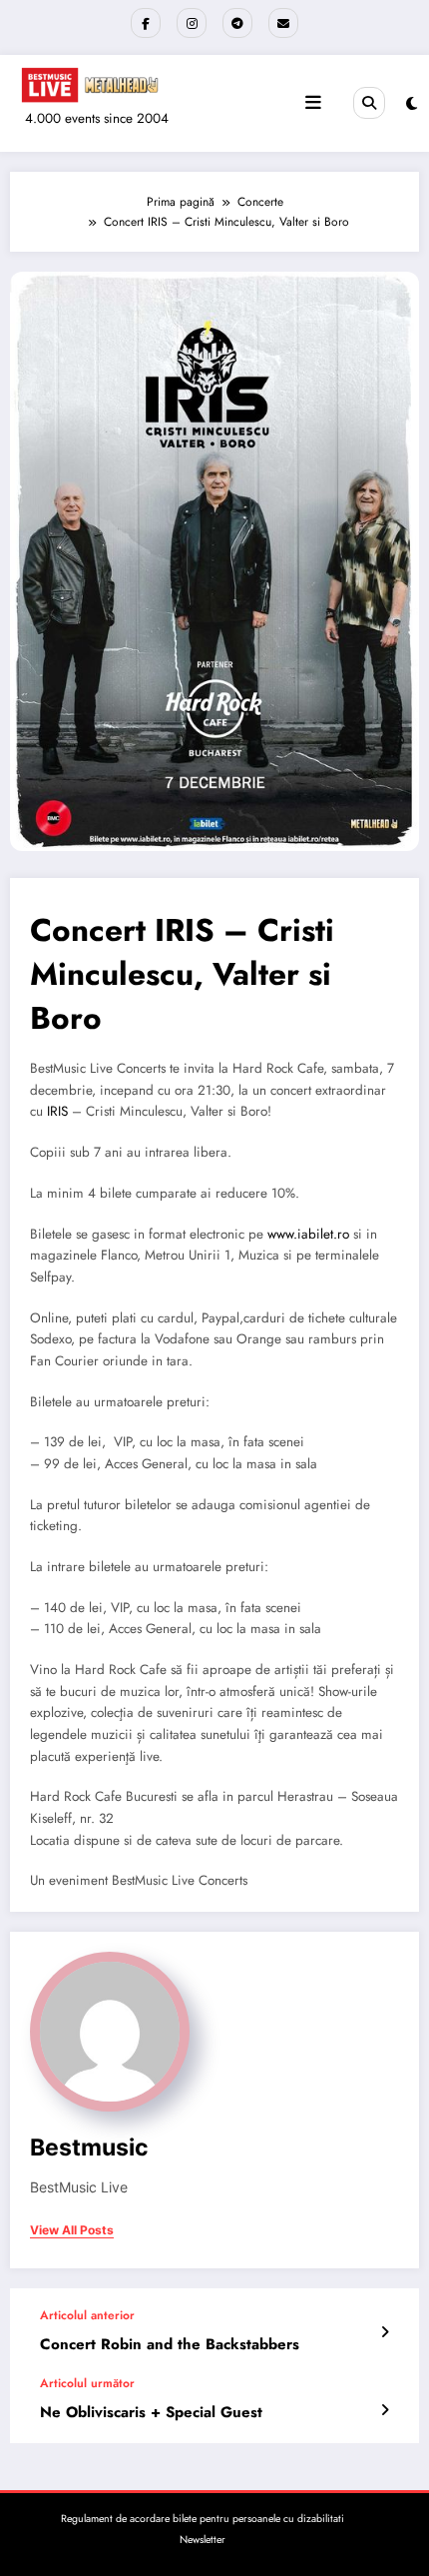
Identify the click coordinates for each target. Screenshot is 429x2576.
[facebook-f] (146, 23)
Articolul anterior (87, 2315)
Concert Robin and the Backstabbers (170, 2345)
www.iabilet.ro (308, 1234)
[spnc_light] (412, 104)
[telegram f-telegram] (237, 23)
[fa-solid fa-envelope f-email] (283, 23)
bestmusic (89, 2147)
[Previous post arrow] (385, 2332)
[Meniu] (313, 103)
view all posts (72, 2230)
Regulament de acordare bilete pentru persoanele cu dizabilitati (203, 2519)
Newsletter (203, 2540)
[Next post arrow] (385, 2410)
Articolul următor (87, 2383)
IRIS (57, 1111)
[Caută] (369, 103)
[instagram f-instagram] (192, 23)
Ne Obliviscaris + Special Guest (151, 2413)
